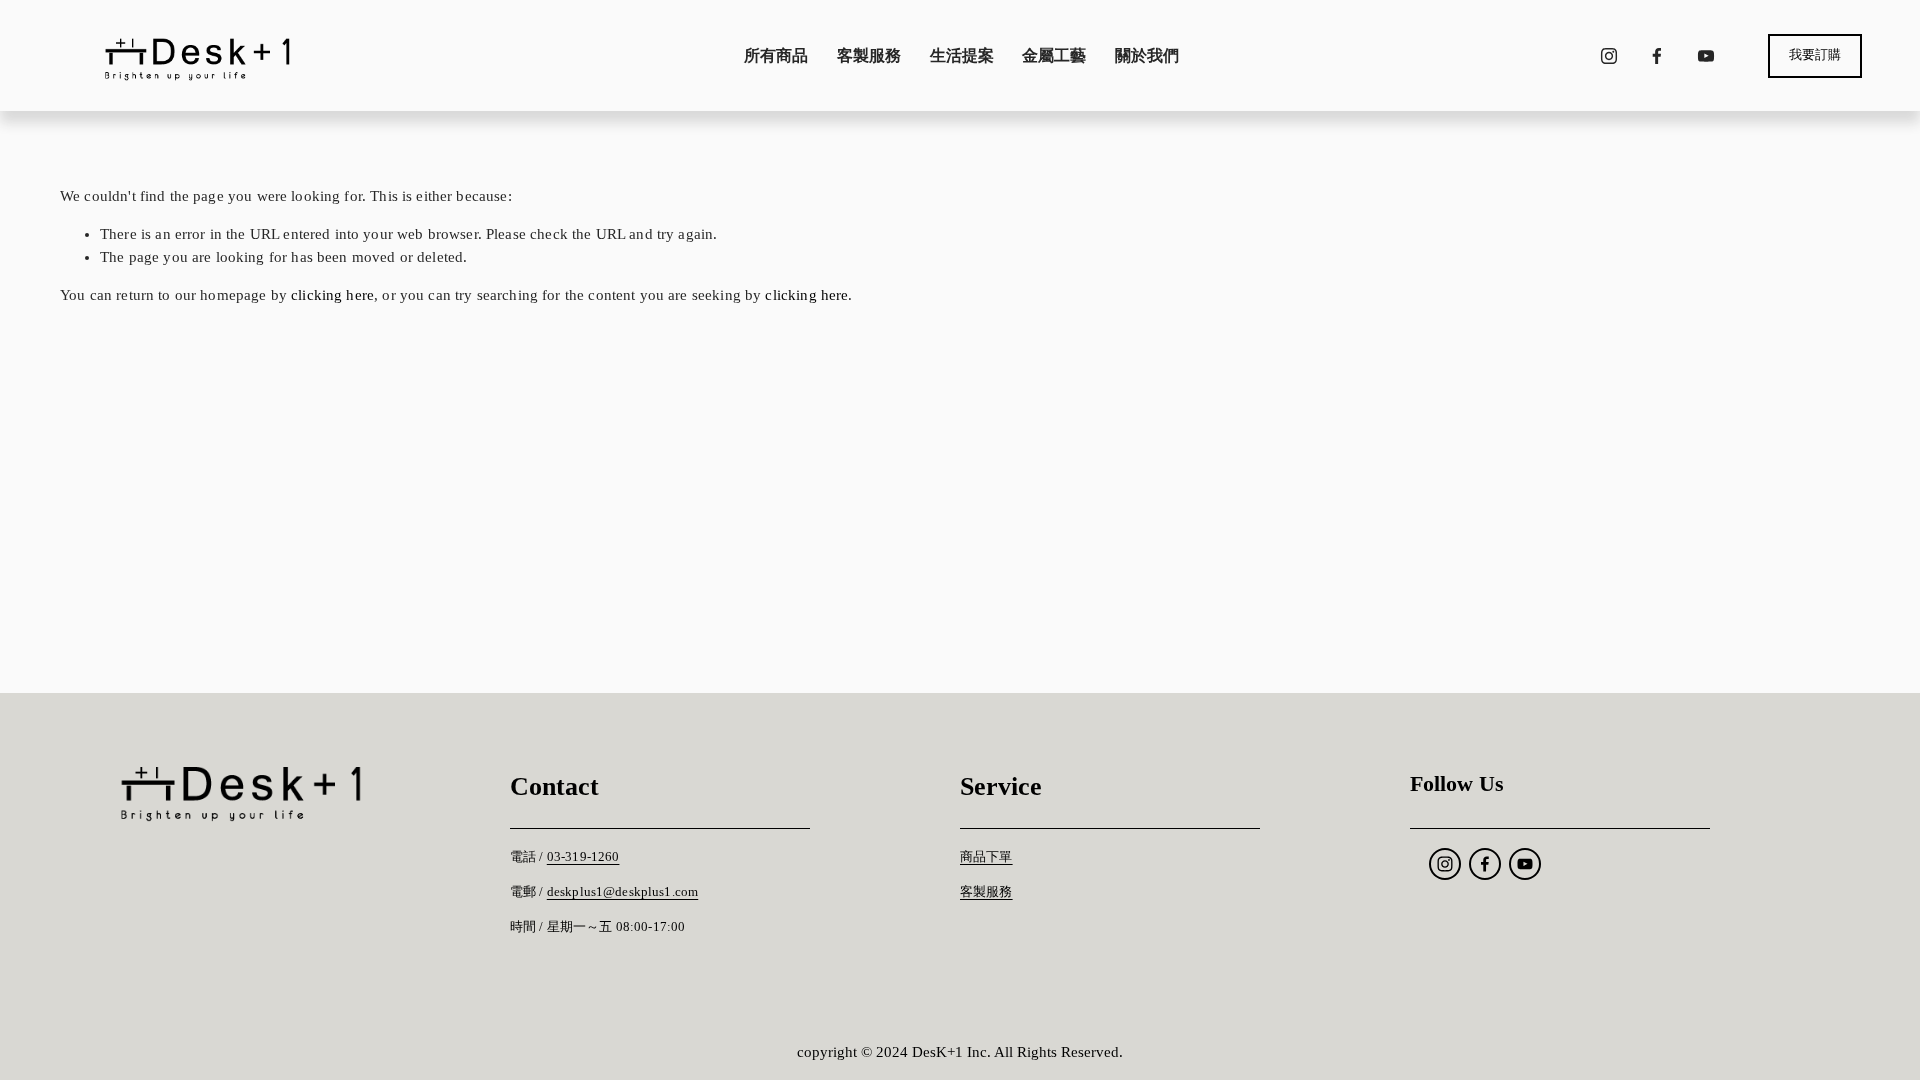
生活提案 (962, 55)
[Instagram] (1609, 56)
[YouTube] (1706, 56)
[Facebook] (1657, 56)
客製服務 (869, 55)
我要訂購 (1815, 55)
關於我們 (1147, 55)
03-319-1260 (583, 857)
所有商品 (776, 55)
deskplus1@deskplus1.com (622, 892)
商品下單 (986, 857)
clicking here (332, 295)
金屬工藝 (1054, 55)
